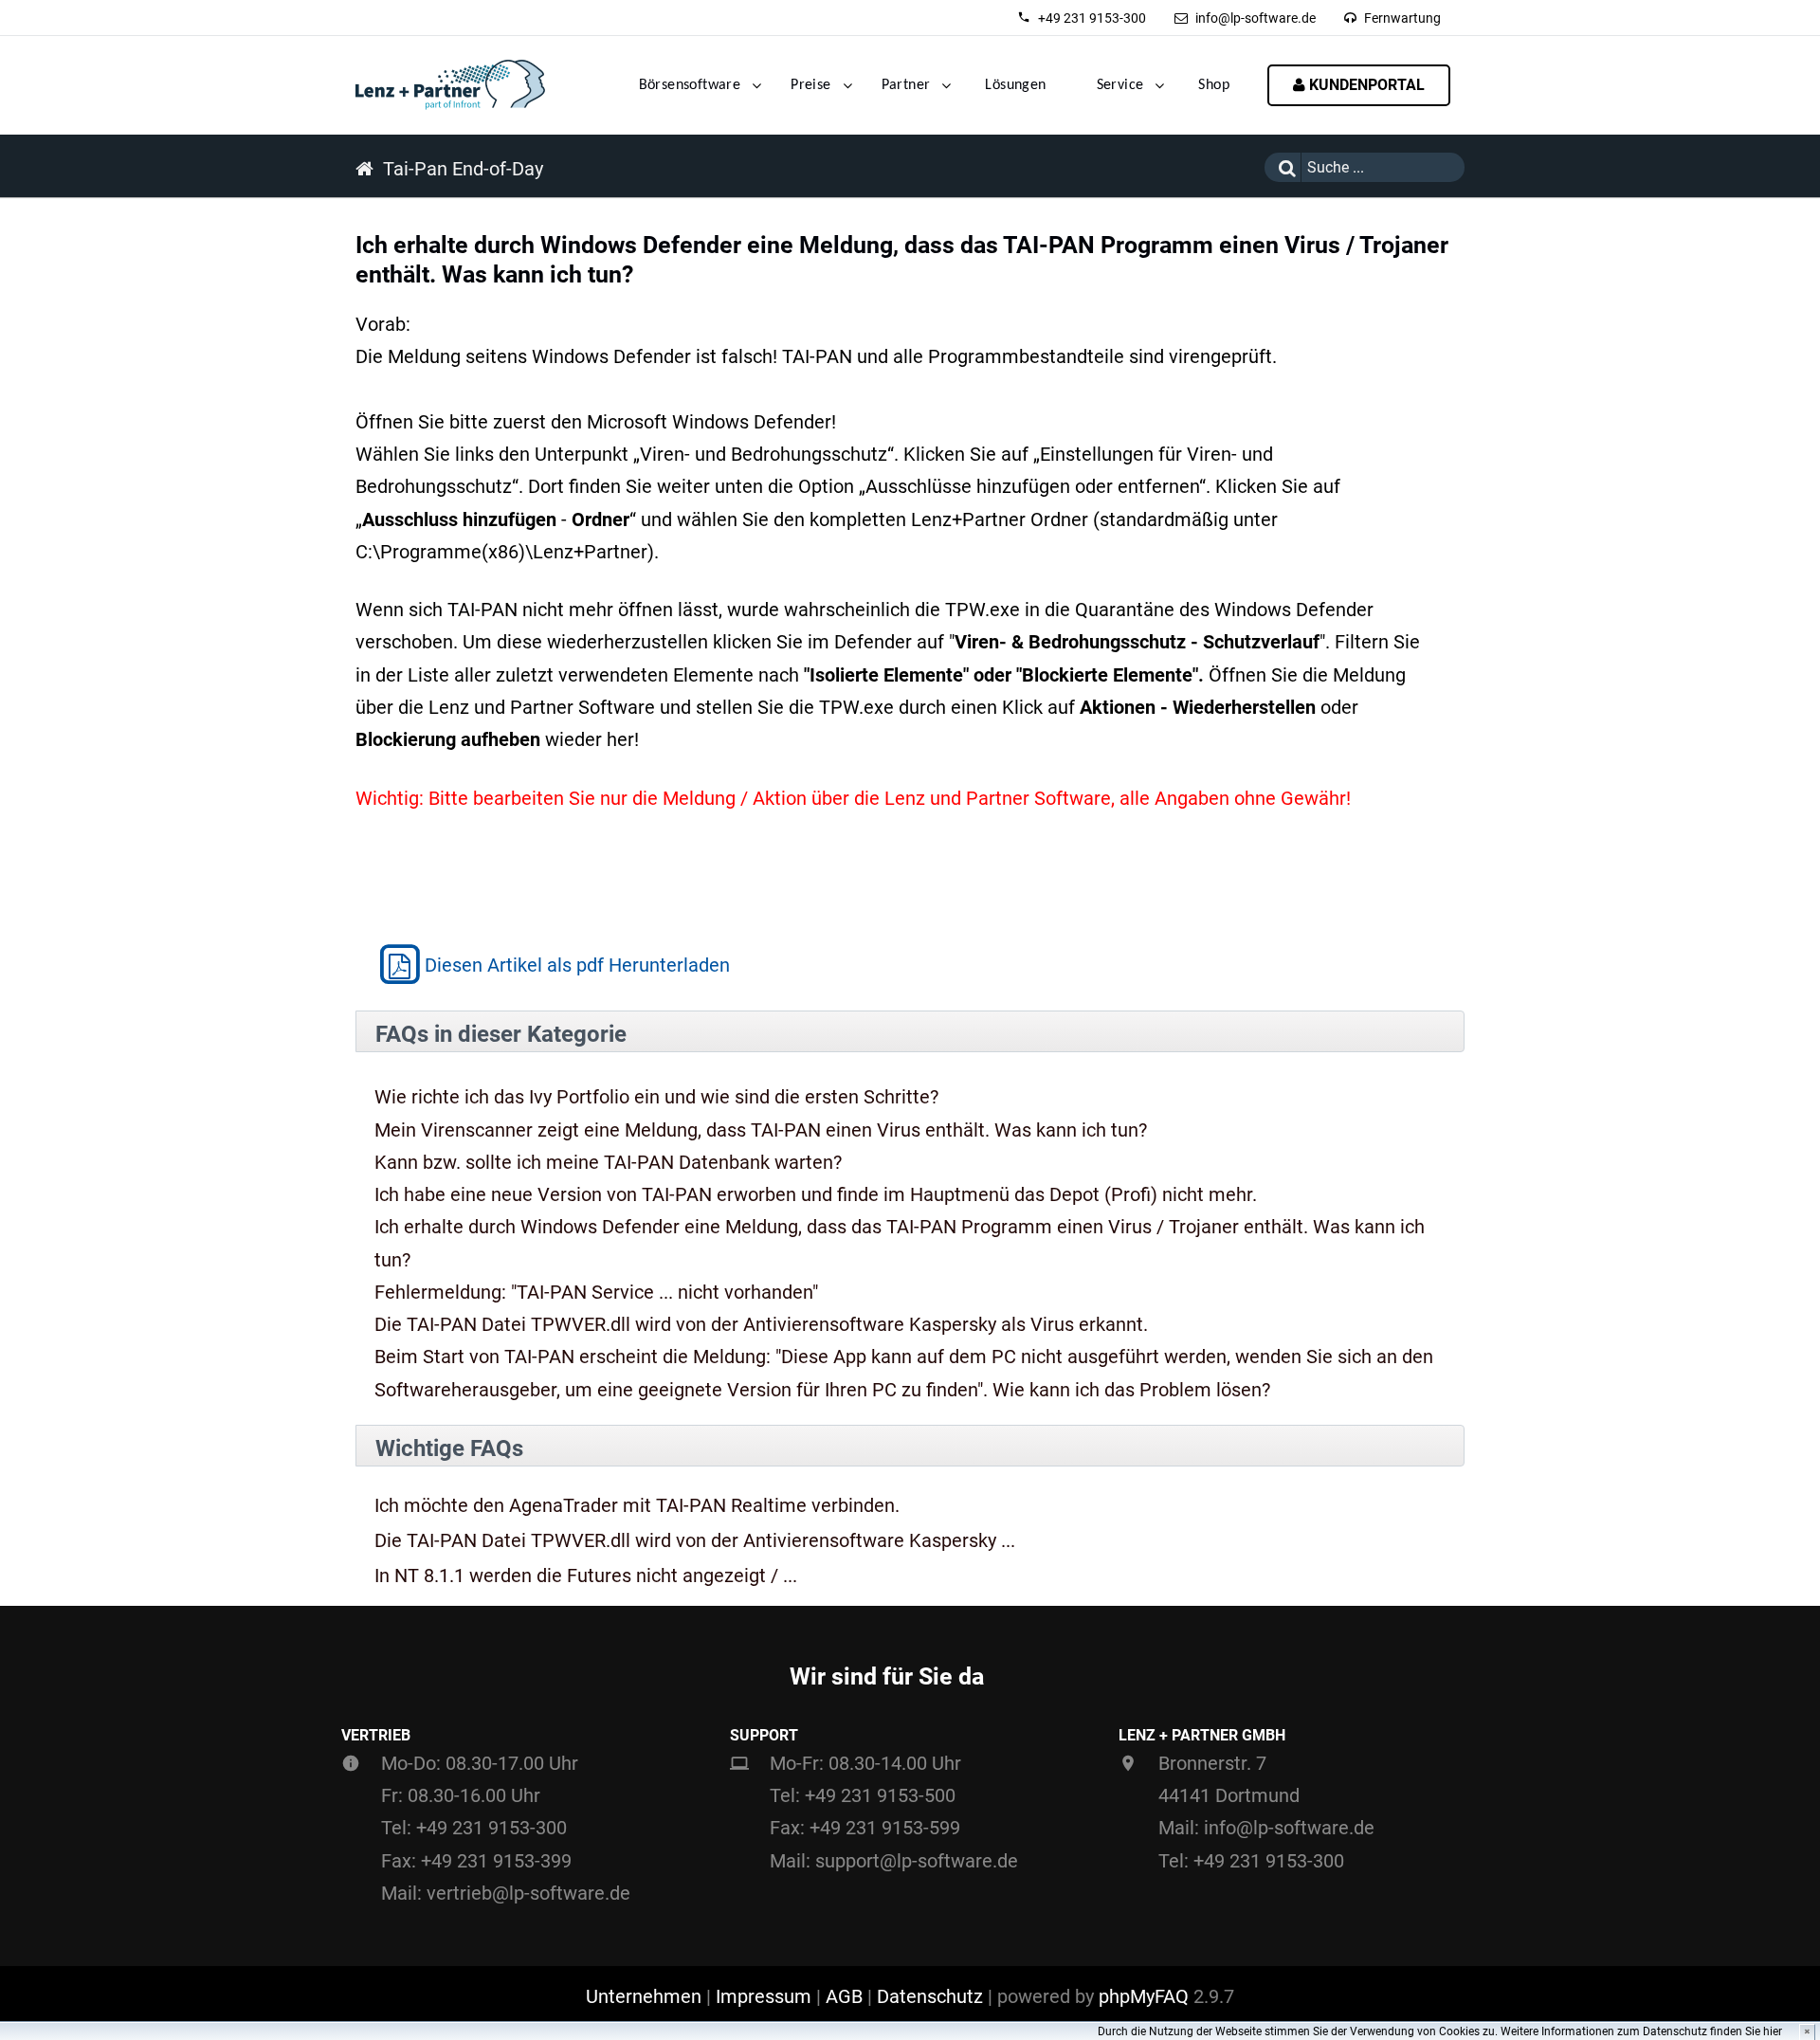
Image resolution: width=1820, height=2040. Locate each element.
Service (1120, 85)
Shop (1214, 85)
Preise (810, 85)
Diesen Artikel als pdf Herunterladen (577, 965)
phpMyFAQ (1144, 1996)
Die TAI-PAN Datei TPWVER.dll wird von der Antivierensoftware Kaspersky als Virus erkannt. (761, 1324)
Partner (906, 85)
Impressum (764, 1996)
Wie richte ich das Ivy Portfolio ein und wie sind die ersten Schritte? (656, 1097)
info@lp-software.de (1256, 18)
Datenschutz (930, 1996)
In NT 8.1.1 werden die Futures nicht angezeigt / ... (586, 1576)
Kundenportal (1365, 85)
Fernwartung (1402, 18)
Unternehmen (644, 1996)
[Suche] (1283, 167)
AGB (844, 1996)
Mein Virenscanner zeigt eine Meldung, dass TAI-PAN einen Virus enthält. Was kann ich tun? (761, 1130)
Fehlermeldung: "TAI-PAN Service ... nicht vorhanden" (596, 1292)
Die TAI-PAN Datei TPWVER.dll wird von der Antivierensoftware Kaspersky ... (695, 1541)
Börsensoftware (690, 85)
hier (1773, 2031)
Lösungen (1015, 85)
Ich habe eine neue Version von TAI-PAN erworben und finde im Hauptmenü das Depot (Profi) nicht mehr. (816, 1194)
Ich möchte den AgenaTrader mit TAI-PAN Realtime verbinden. (637, 1506)
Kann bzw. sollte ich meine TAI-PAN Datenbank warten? (608, 1162)
